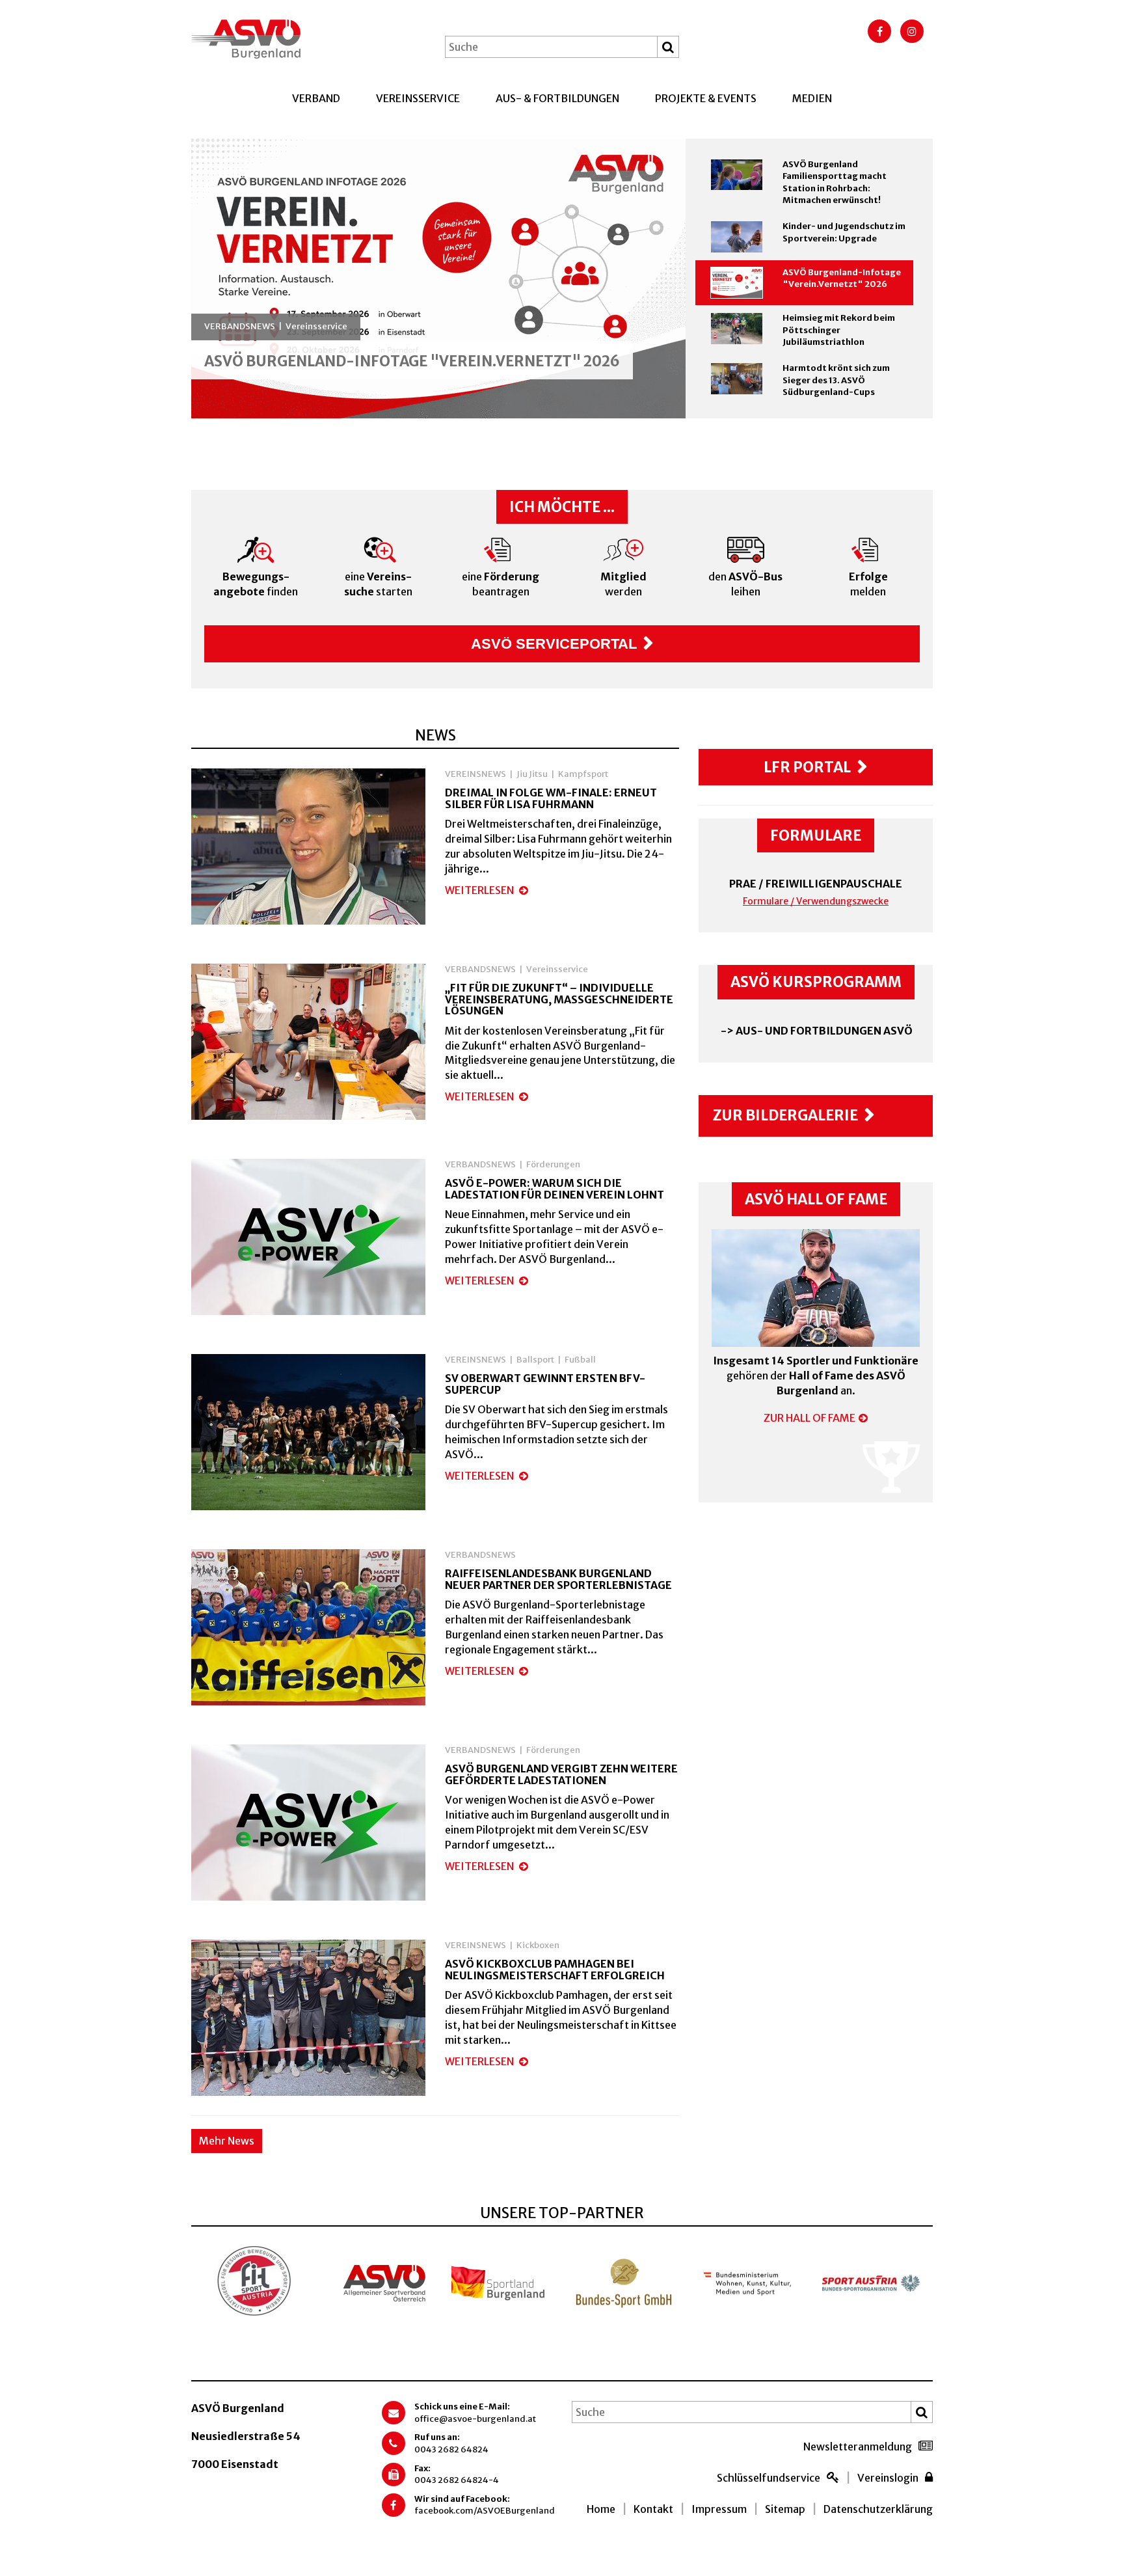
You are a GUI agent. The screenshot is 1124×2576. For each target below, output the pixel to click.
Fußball (580, 1360)
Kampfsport (583, 774)
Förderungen (553, 1164)
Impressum (719, 2509)
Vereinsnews (475, 774)
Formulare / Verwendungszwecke (816, 901)
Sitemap (785, 2509)
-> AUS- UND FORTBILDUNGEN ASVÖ (816, 1031)
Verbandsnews (480, 969)
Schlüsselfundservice (769, 2478)
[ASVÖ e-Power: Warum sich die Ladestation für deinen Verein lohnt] (308, 1240)
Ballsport (535, 1360)
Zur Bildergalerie (785, 1115)
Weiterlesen (480, 890)
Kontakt (653, 2509)
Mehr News (227, 2141)
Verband (316, 98)
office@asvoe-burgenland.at (475, 2419)
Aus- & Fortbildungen (557, 98)
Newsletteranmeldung (858, 2447)
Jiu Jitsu (532, 774)
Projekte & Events (706, 98)
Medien (812, 98)
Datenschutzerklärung (878, 2509)
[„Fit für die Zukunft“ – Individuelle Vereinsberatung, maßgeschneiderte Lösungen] (308, 1044)
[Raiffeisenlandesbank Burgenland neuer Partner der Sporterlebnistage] (308, 1630)
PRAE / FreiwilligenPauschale (816, 884)
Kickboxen (538, 1945)
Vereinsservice (418, 98)
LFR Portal (807, 767)
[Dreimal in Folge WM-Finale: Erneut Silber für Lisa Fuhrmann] (308, 849)
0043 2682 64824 (451, 2449)
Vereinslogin (888, 2478)
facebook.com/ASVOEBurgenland (485, 2511)
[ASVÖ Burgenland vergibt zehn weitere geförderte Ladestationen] (308, 1825)
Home (601, 2509)
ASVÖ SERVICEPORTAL (554, 644)
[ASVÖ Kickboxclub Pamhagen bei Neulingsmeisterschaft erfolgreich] (308, 2020)
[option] (438, 278)
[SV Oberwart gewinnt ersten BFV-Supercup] (308, 1435)
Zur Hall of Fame (810, 1418)
